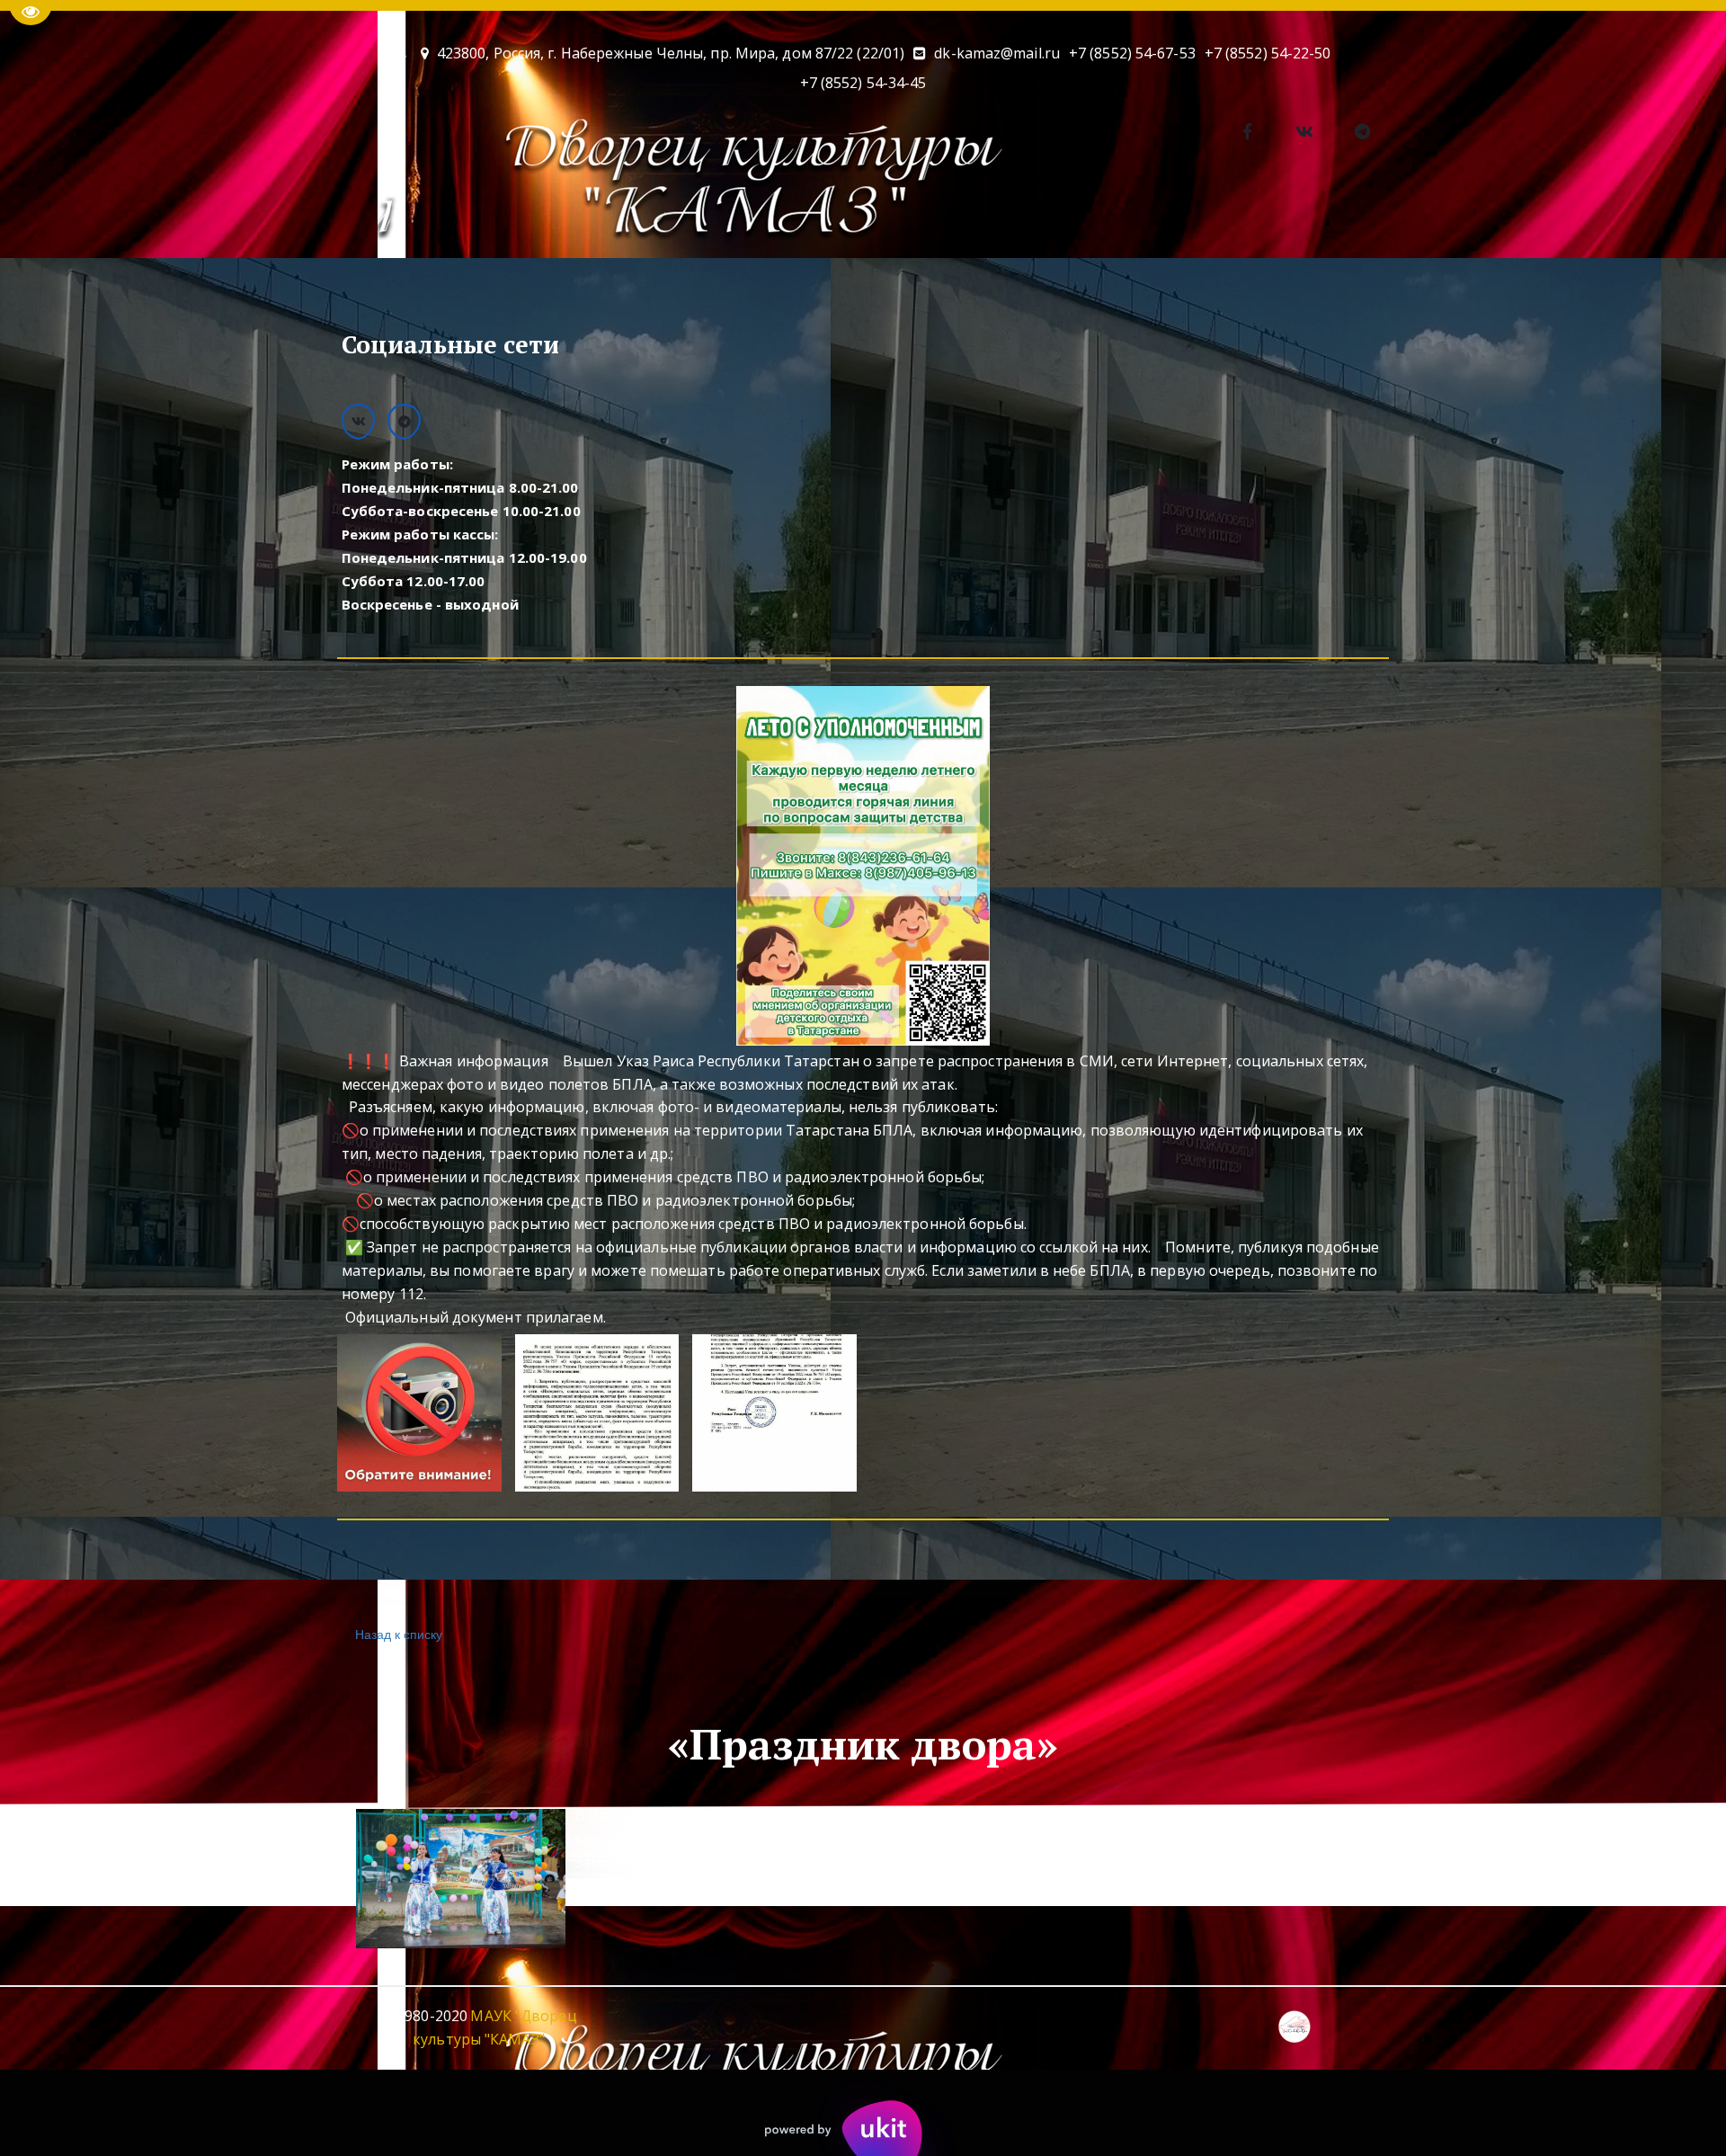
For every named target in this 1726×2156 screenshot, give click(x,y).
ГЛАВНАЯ (211, 218)
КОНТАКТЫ (659, 218)
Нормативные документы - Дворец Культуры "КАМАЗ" (1071, 218)
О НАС (302, 218)
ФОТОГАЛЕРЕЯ (788, 218)
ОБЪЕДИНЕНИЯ (527, 218)
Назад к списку (399, 1634)
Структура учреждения (1382, 218)
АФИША (408, 218)
